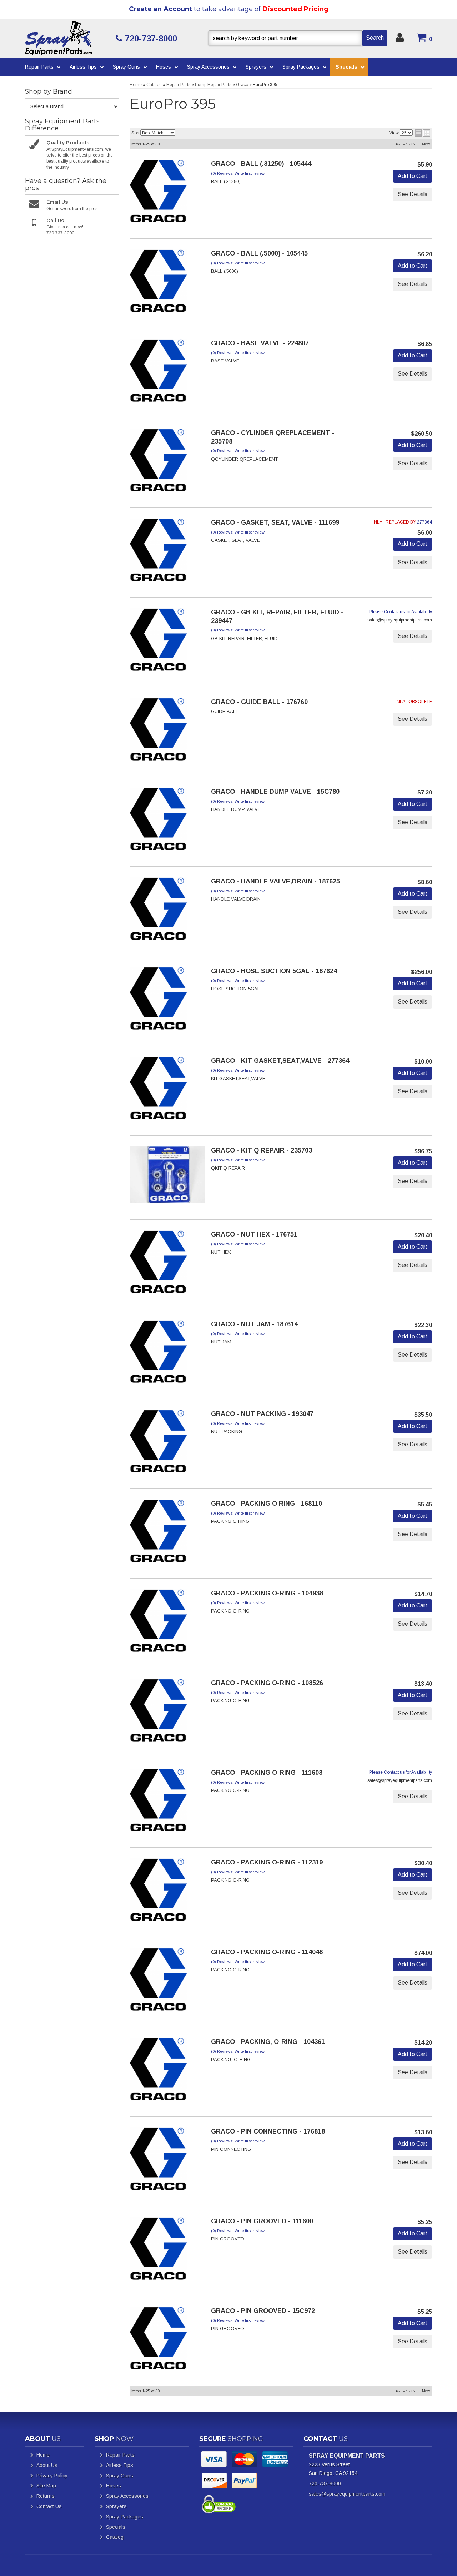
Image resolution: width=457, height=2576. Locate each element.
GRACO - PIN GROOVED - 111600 (262, 2221)
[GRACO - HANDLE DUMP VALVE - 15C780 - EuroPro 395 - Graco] (158, 821)
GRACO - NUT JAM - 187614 (254, 1324)
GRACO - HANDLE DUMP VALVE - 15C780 (275, 792)
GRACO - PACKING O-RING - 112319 (267, 1862)
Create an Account (160, 9)
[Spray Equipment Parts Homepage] (68, 38)
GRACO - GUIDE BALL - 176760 (259, 702)
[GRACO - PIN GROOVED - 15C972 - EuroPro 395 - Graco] (158, 2340)
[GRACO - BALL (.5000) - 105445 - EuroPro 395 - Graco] (158, 283)
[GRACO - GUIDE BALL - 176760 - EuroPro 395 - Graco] (158, 732)
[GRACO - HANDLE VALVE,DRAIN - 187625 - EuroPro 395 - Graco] (158, 911)
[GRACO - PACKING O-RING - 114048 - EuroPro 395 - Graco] (158, 1982)
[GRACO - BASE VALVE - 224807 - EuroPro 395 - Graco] (158, 373)
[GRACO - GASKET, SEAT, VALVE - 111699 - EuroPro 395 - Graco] (158, 552)
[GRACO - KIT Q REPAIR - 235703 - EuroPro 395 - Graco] (167, 1177)
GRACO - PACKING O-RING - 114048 (267, 1952)
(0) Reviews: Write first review (238, 173)
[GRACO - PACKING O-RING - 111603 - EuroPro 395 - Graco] (158, 1802)
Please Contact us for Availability (401, 612)
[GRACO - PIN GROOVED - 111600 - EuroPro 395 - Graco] (158, 2251)
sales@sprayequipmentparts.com (347, 2494)
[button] (298, 38)
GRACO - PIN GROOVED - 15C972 (263, 2311)
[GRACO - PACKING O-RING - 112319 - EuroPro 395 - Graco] (158, 1892)
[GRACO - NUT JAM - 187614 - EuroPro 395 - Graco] (158, 1354)
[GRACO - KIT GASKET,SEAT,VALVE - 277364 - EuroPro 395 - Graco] (158, 1090)
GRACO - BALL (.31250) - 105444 (261, 164)
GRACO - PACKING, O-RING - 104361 (268, 2042)
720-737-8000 (325, 2483)
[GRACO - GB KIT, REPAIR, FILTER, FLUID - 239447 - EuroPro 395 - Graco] (158, 642)
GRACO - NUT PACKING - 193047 (262, 1414)
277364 (425, 522)
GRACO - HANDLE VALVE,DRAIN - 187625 (275, 881)
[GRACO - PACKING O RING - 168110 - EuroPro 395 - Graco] (158, 1533)
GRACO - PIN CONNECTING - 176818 (268, 2131)
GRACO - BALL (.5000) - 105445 (259, 253)
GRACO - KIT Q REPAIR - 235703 (262, 1150)
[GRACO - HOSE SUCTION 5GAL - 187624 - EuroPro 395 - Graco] (158, 1001)
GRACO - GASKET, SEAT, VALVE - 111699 (275, 522)
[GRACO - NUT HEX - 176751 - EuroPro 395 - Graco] (158, 1264)
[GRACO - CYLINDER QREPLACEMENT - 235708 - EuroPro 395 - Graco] (158, 462)
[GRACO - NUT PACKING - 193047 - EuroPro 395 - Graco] (158, 1443)
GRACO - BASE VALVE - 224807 (260, 343)
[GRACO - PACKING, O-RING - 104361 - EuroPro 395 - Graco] (158, 2071)
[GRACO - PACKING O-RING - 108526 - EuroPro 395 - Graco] (158, 1713)
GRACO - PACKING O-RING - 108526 (267, 1683)
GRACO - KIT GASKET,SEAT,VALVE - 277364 (280, 1061)
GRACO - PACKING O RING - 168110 (267, 1504)
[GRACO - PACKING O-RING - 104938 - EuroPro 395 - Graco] (158, 1623)
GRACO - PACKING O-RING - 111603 (267, 1773)
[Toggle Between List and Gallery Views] (422, 133)
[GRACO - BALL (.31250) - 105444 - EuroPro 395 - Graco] (158, 193)
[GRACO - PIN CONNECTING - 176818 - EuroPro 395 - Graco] (158, 2161)
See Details (413, 194)
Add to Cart (413, 176)
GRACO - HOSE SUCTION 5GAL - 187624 (274, 971)
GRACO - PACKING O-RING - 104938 (267, 1593)
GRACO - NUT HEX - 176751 (254, 1234)
